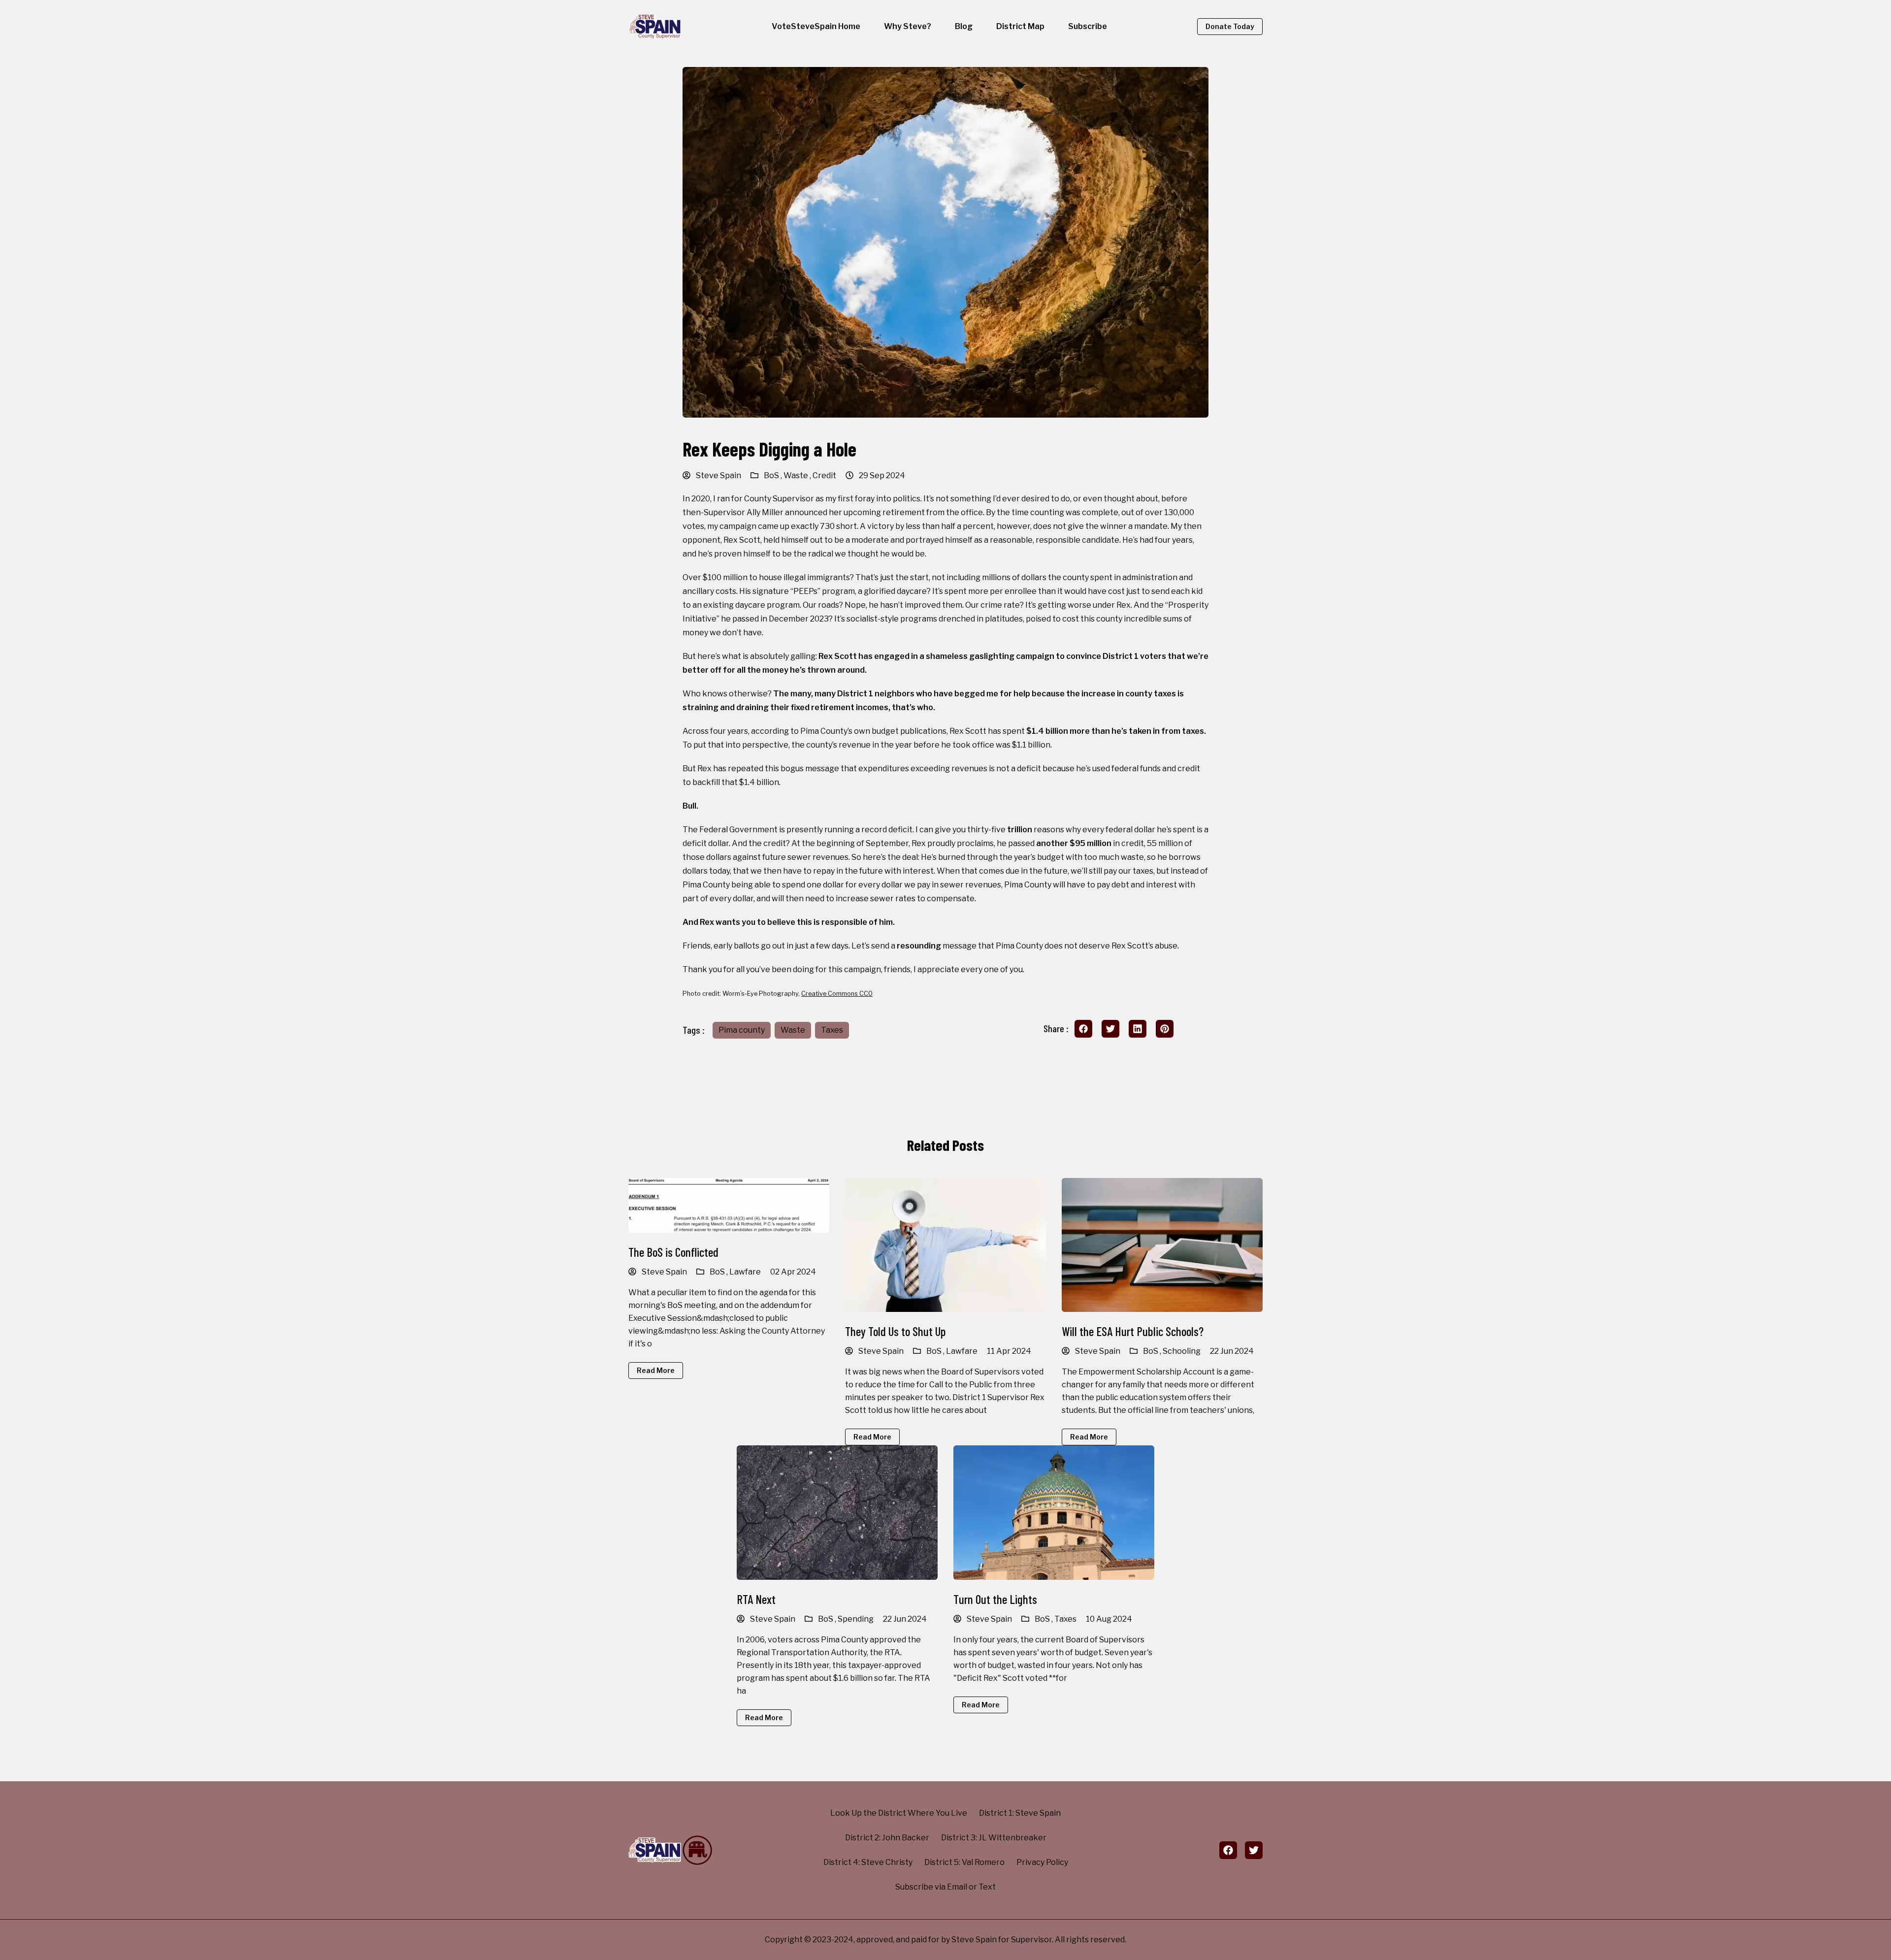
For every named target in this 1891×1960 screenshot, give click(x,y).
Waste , (798, 475)
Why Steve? (908, 26)
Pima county (742, 1030)
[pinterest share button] (1165, 1029)
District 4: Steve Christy (868, 1862)
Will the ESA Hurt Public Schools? (1133, 1331)
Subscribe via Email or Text (945, 1887)
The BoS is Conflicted (673, 1252)
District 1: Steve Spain (1020, 1813)
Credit (824, 475)
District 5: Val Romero (964, 1862)
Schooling (1182, 1351)
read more (656, 1370)
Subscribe (1088, 26)
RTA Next (756, 1599)
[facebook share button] (1083, 1029)
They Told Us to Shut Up (895, 1331)
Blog (964, 26)
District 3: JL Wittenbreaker (994, 1838)
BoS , (774, 475)
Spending (856, 1619)
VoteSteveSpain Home (816, 26)
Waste (793, 1030)
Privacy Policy (1042, 1862)
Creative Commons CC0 (837, 994)
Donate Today (1230, 26)
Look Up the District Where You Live (899, 1813)
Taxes (832, 1030)
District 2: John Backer (887, 1838)
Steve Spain (718, 475)
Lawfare (745, 1272)
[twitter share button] (1110, 1029)
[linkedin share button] (1138, 1029)
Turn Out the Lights (995, 1599)
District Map (1020, 26)
